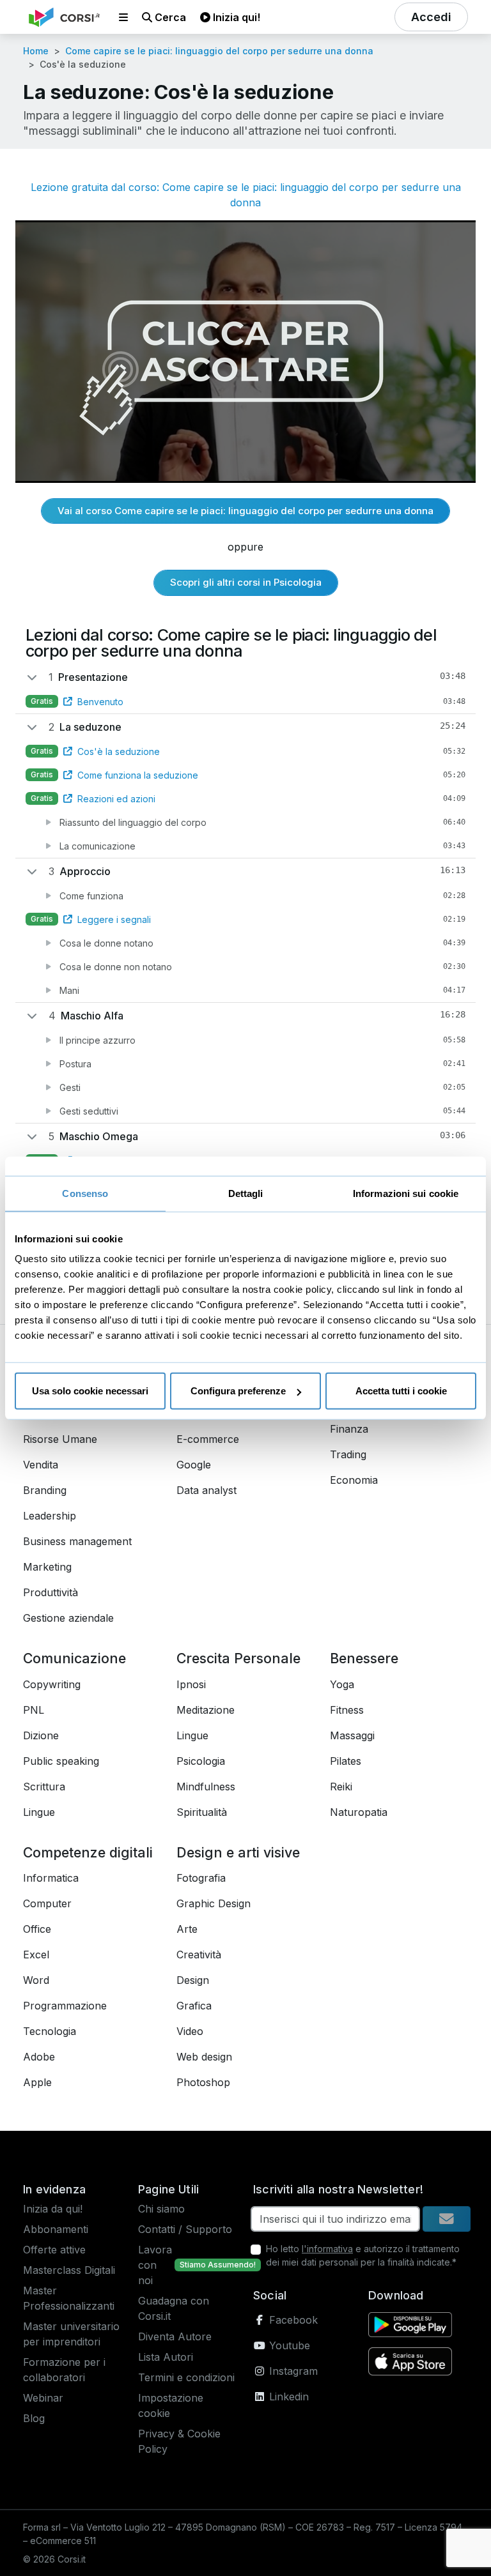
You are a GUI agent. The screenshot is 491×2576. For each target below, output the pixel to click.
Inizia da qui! (53, 2209)
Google (194, 1465)
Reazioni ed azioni (116, 799)
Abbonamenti (56, 2229)
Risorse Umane (60, 1439)
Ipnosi (191, 1684)
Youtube (288, 2345)
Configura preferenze (238, 1391)
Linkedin (287, 2397)
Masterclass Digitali (69, 2270)
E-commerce (208, 1439)
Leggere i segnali (114, 919)
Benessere (364, 1658)
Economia (354, 1480)
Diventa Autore (175, 2336)
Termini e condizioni (186, 2377)
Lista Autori (166, 2357)
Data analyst (207, 1490)
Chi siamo (161, 2209)
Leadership (50, 1516)
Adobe (39, 2057)
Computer (47, 1903)
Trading (348, 1454)
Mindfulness (206, 1787)
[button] (123, 17)
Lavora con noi (155, 2265)
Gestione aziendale (68, 1618)
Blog (34, 2418)
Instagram (292, 2371)
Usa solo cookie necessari (90, 1391)
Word (36, 1980)
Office (37, 1929)
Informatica (51, 1878)
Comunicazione (74, 1658)
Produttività (51, 1592)
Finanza (349, 1429)
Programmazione (65, 2006)
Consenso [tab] (85, 1193)
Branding (45, 1490)
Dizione (41, 1735)
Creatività (199, 1955)
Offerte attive (54, 2250)
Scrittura (44, 1787)
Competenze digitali (88, 1852)
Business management (77, 1541)
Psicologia (201, 1761)
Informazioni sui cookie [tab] (406, 1193)
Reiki (341, 1787)
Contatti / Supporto (185, 2229)
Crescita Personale (238, 1658)
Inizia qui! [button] (235, 17)
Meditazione (206, 1710)
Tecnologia (50, 2031)
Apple (37, 2082)
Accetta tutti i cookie (401, 1391)
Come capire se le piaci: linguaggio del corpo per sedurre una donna (219, 51)
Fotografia (201, 1878)
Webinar (43, 2398)
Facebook (292, 2320)
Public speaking (61, 1761)
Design (193, 1980)
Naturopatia (359, 1812)
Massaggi (352, 1735)
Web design (204, 2057)
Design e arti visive (238, 1852)
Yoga (342, 1684)
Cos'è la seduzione (119, 751)
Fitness (347, 1710)
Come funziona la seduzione (138, 775)
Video (190, 2031)
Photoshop (203, 2082)
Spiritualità (202, 1812)
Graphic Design (214, 1903)
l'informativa (327, 2249)
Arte (187, 1929)
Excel (36, 1955)
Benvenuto (100, 702)
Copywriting (52, 1684)
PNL (34, 1710)
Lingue (39, 1812)
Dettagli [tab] (246, 1193)
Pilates (346, 1761)
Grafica (194, 2006)
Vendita (41, 1465)
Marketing (47, 1567)
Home (36, 51)
